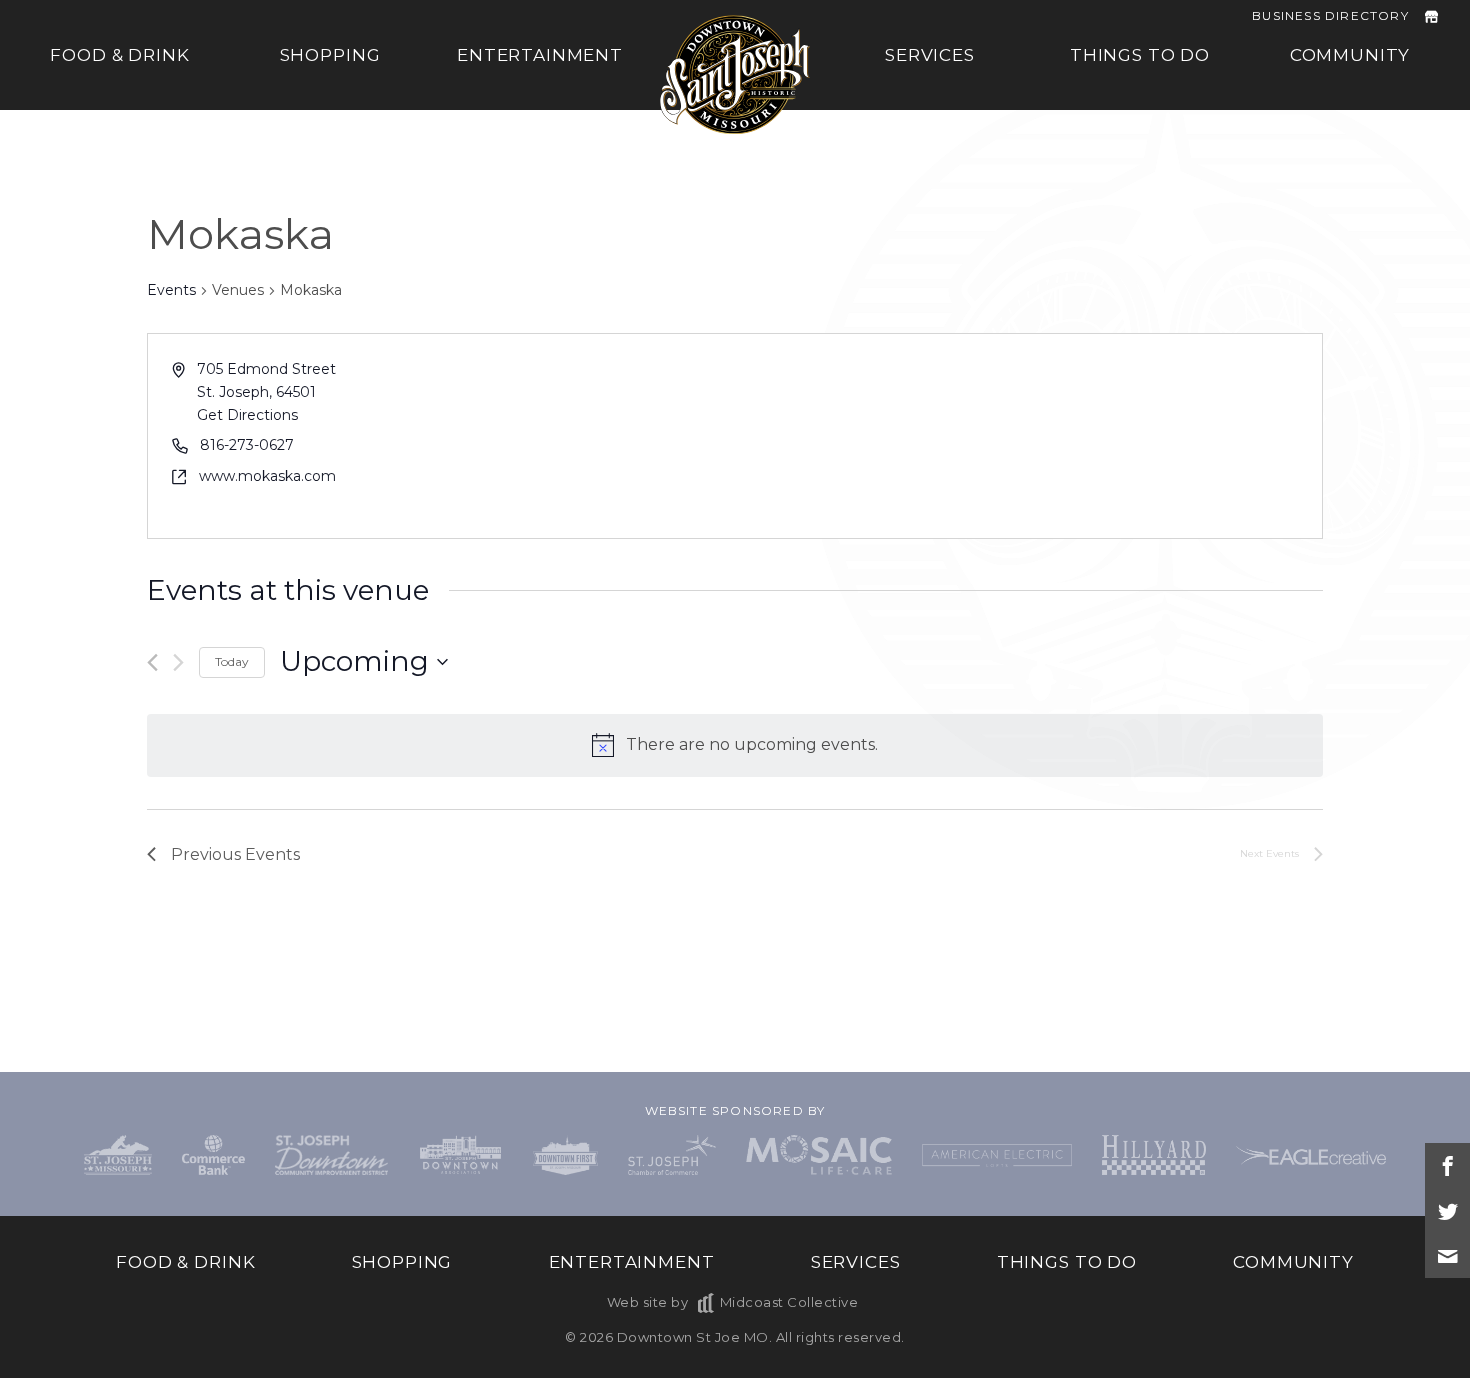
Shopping (330, 55)
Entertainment (540, 55)
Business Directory (1330, 15)
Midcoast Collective (789, 1302)
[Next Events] (178, 662)
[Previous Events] (152, 662)
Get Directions (247, 415)
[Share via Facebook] (1447, 1165)
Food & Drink (119, 55)
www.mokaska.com (267, 476)
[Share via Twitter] (1447, 1210)
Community (1350, 55)
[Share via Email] (1447, 1255)
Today (232, 661)
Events (171, 290)
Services (930, 55)
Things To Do (1140, 55)
